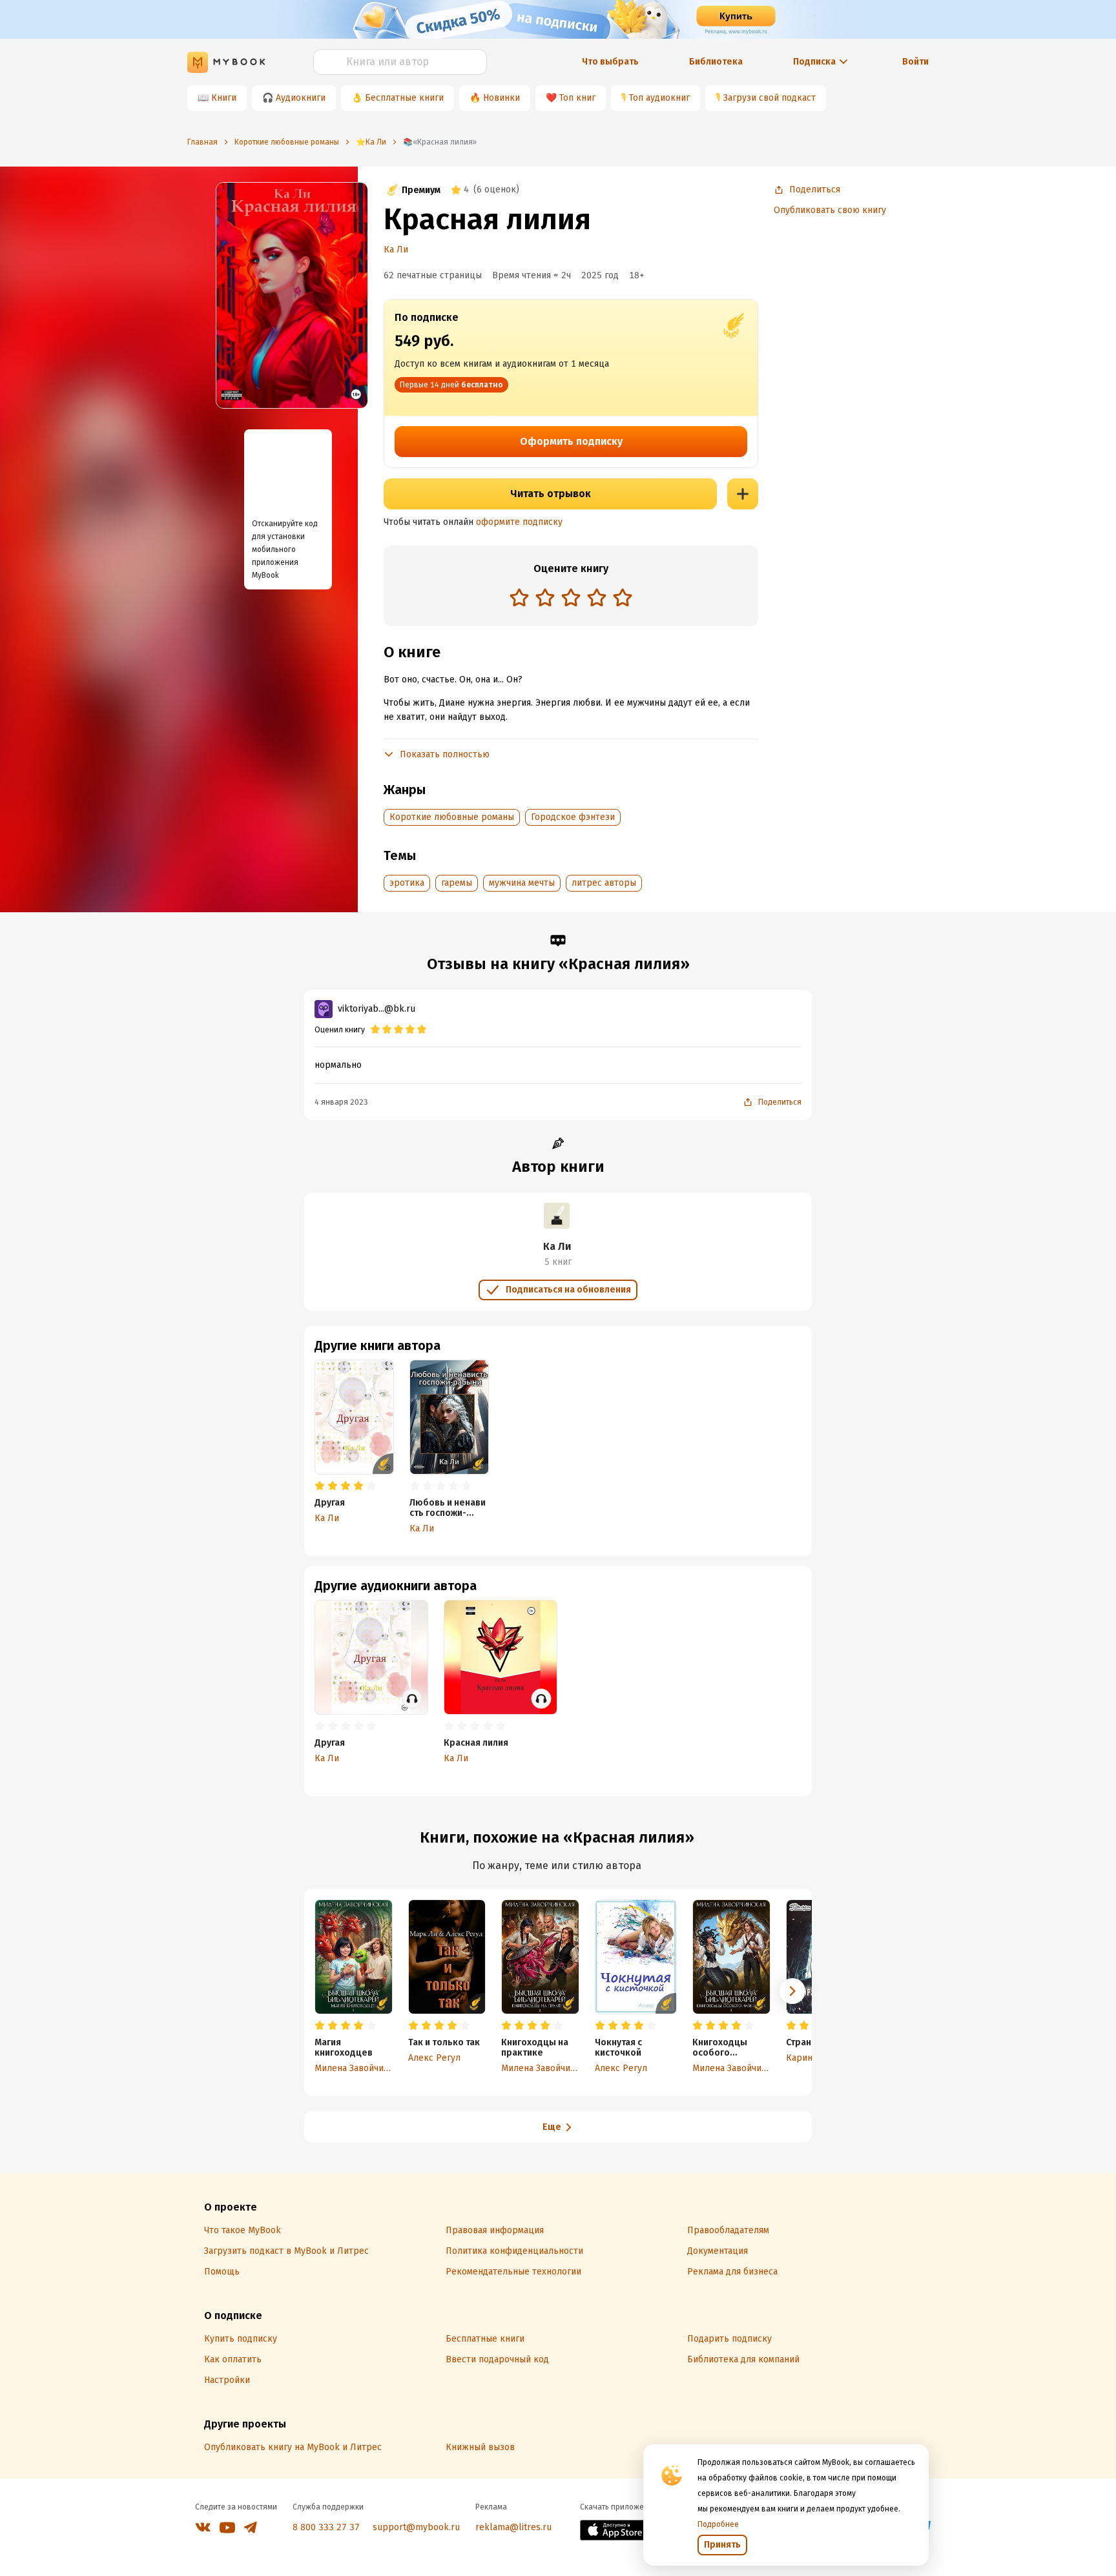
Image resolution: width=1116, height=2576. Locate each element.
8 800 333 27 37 (326, 2527)
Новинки (501, 98)
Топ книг (577, 98)
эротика (407, 883)
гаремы (457, 883)
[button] (792, 1991)
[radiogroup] (571, 599)
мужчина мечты (522, 883)
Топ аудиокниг (659, 98)
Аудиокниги (301, 98)
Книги (224, 98)
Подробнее (718, 2524)
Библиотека (716, 62)
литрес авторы (604, 883)
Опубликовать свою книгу (830, 210)
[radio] (519, 597)
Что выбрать (610, 62)
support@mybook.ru (416, 2527)
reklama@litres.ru (513, 2527)
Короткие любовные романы (452, 817)
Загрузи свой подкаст (770, 98)
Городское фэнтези (573, 817)
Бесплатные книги (404, 98)
